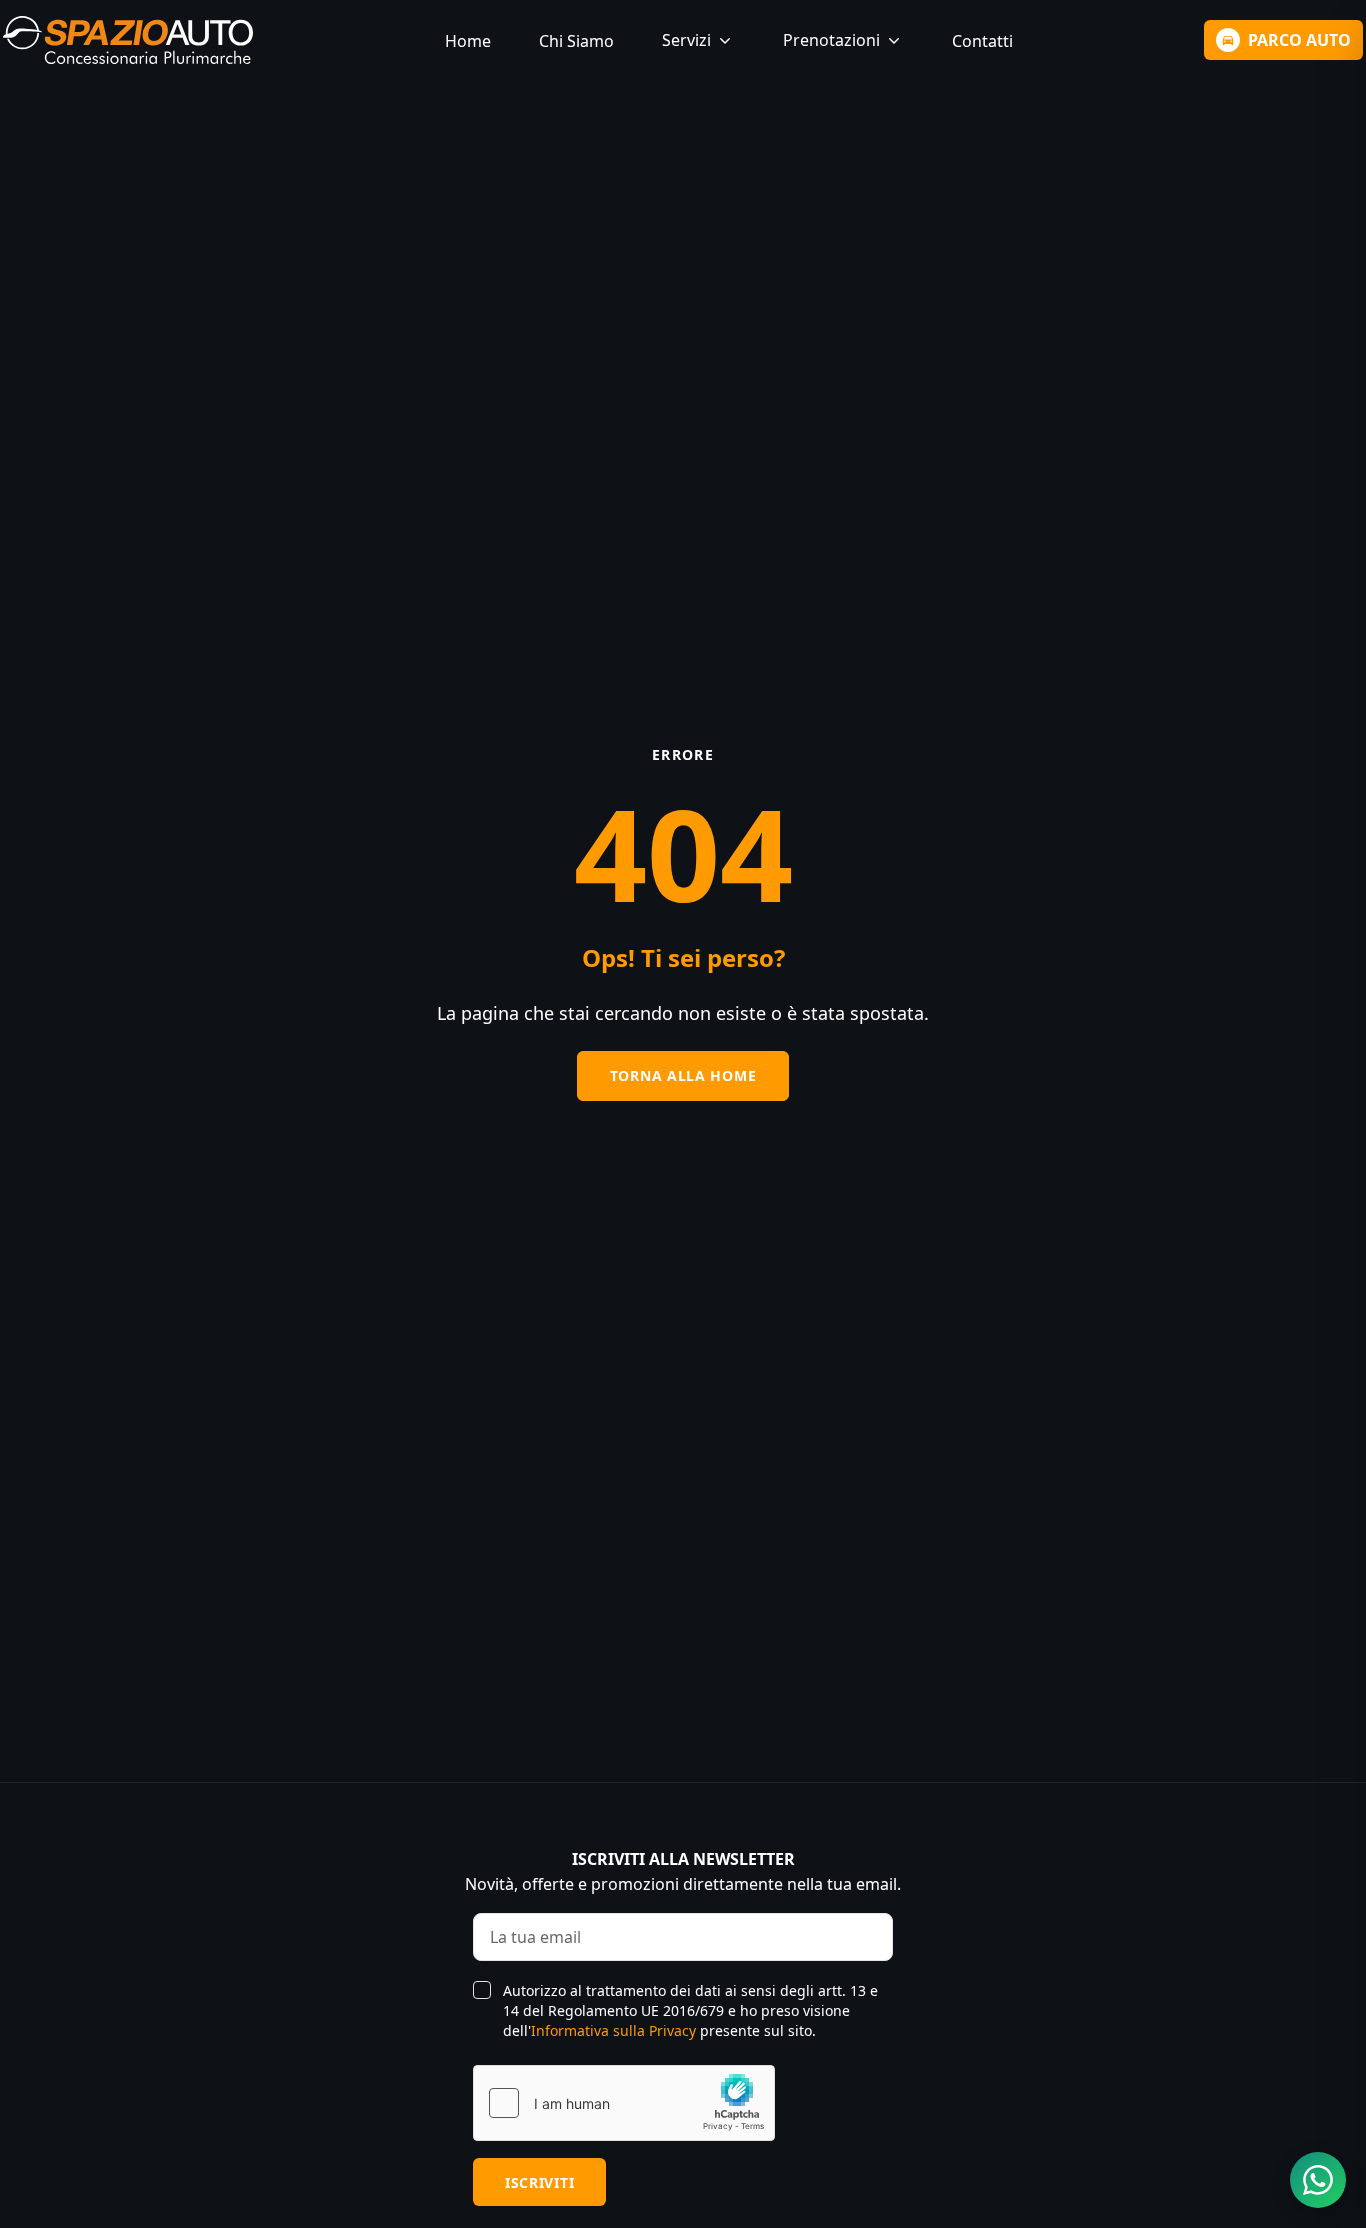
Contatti (982, 41)
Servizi (686, 40)
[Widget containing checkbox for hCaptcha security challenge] (624, 2103)
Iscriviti (539, 2182)
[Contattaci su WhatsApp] (1318, 2180)
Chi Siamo (576, 41)
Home (468, 41)
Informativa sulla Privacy (613, 2030)
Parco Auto (1299, 40)
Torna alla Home (683, 1075)
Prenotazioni (831, 40)
